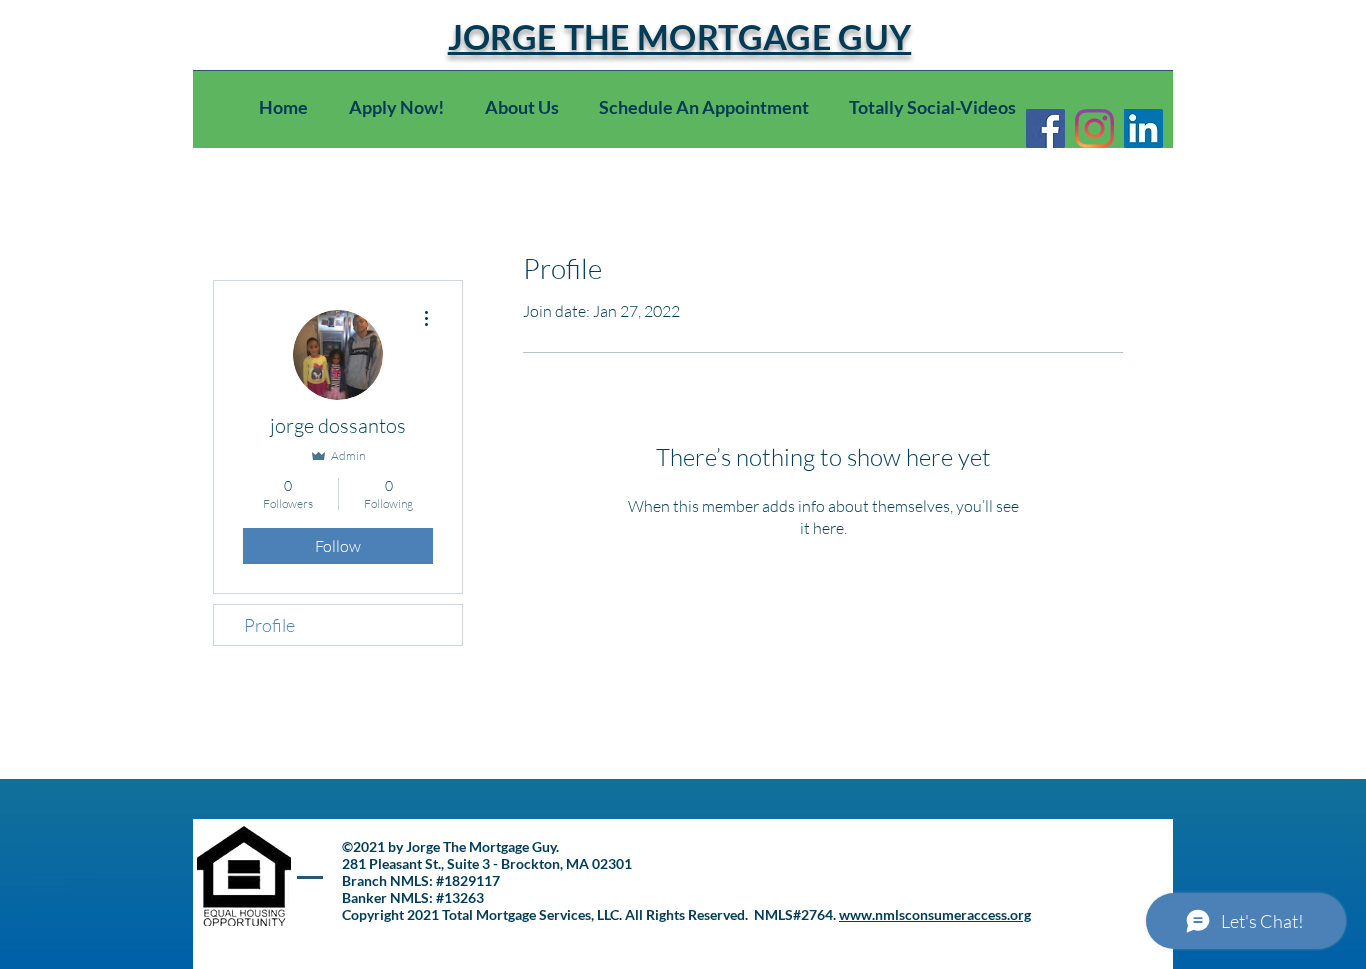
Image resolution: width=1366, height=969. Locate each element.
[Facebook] (1045, 128)
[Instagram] (1094, 128)
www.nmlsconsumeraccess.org (935, 914)
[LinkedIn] (1143, 128)
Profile (269, 625)
